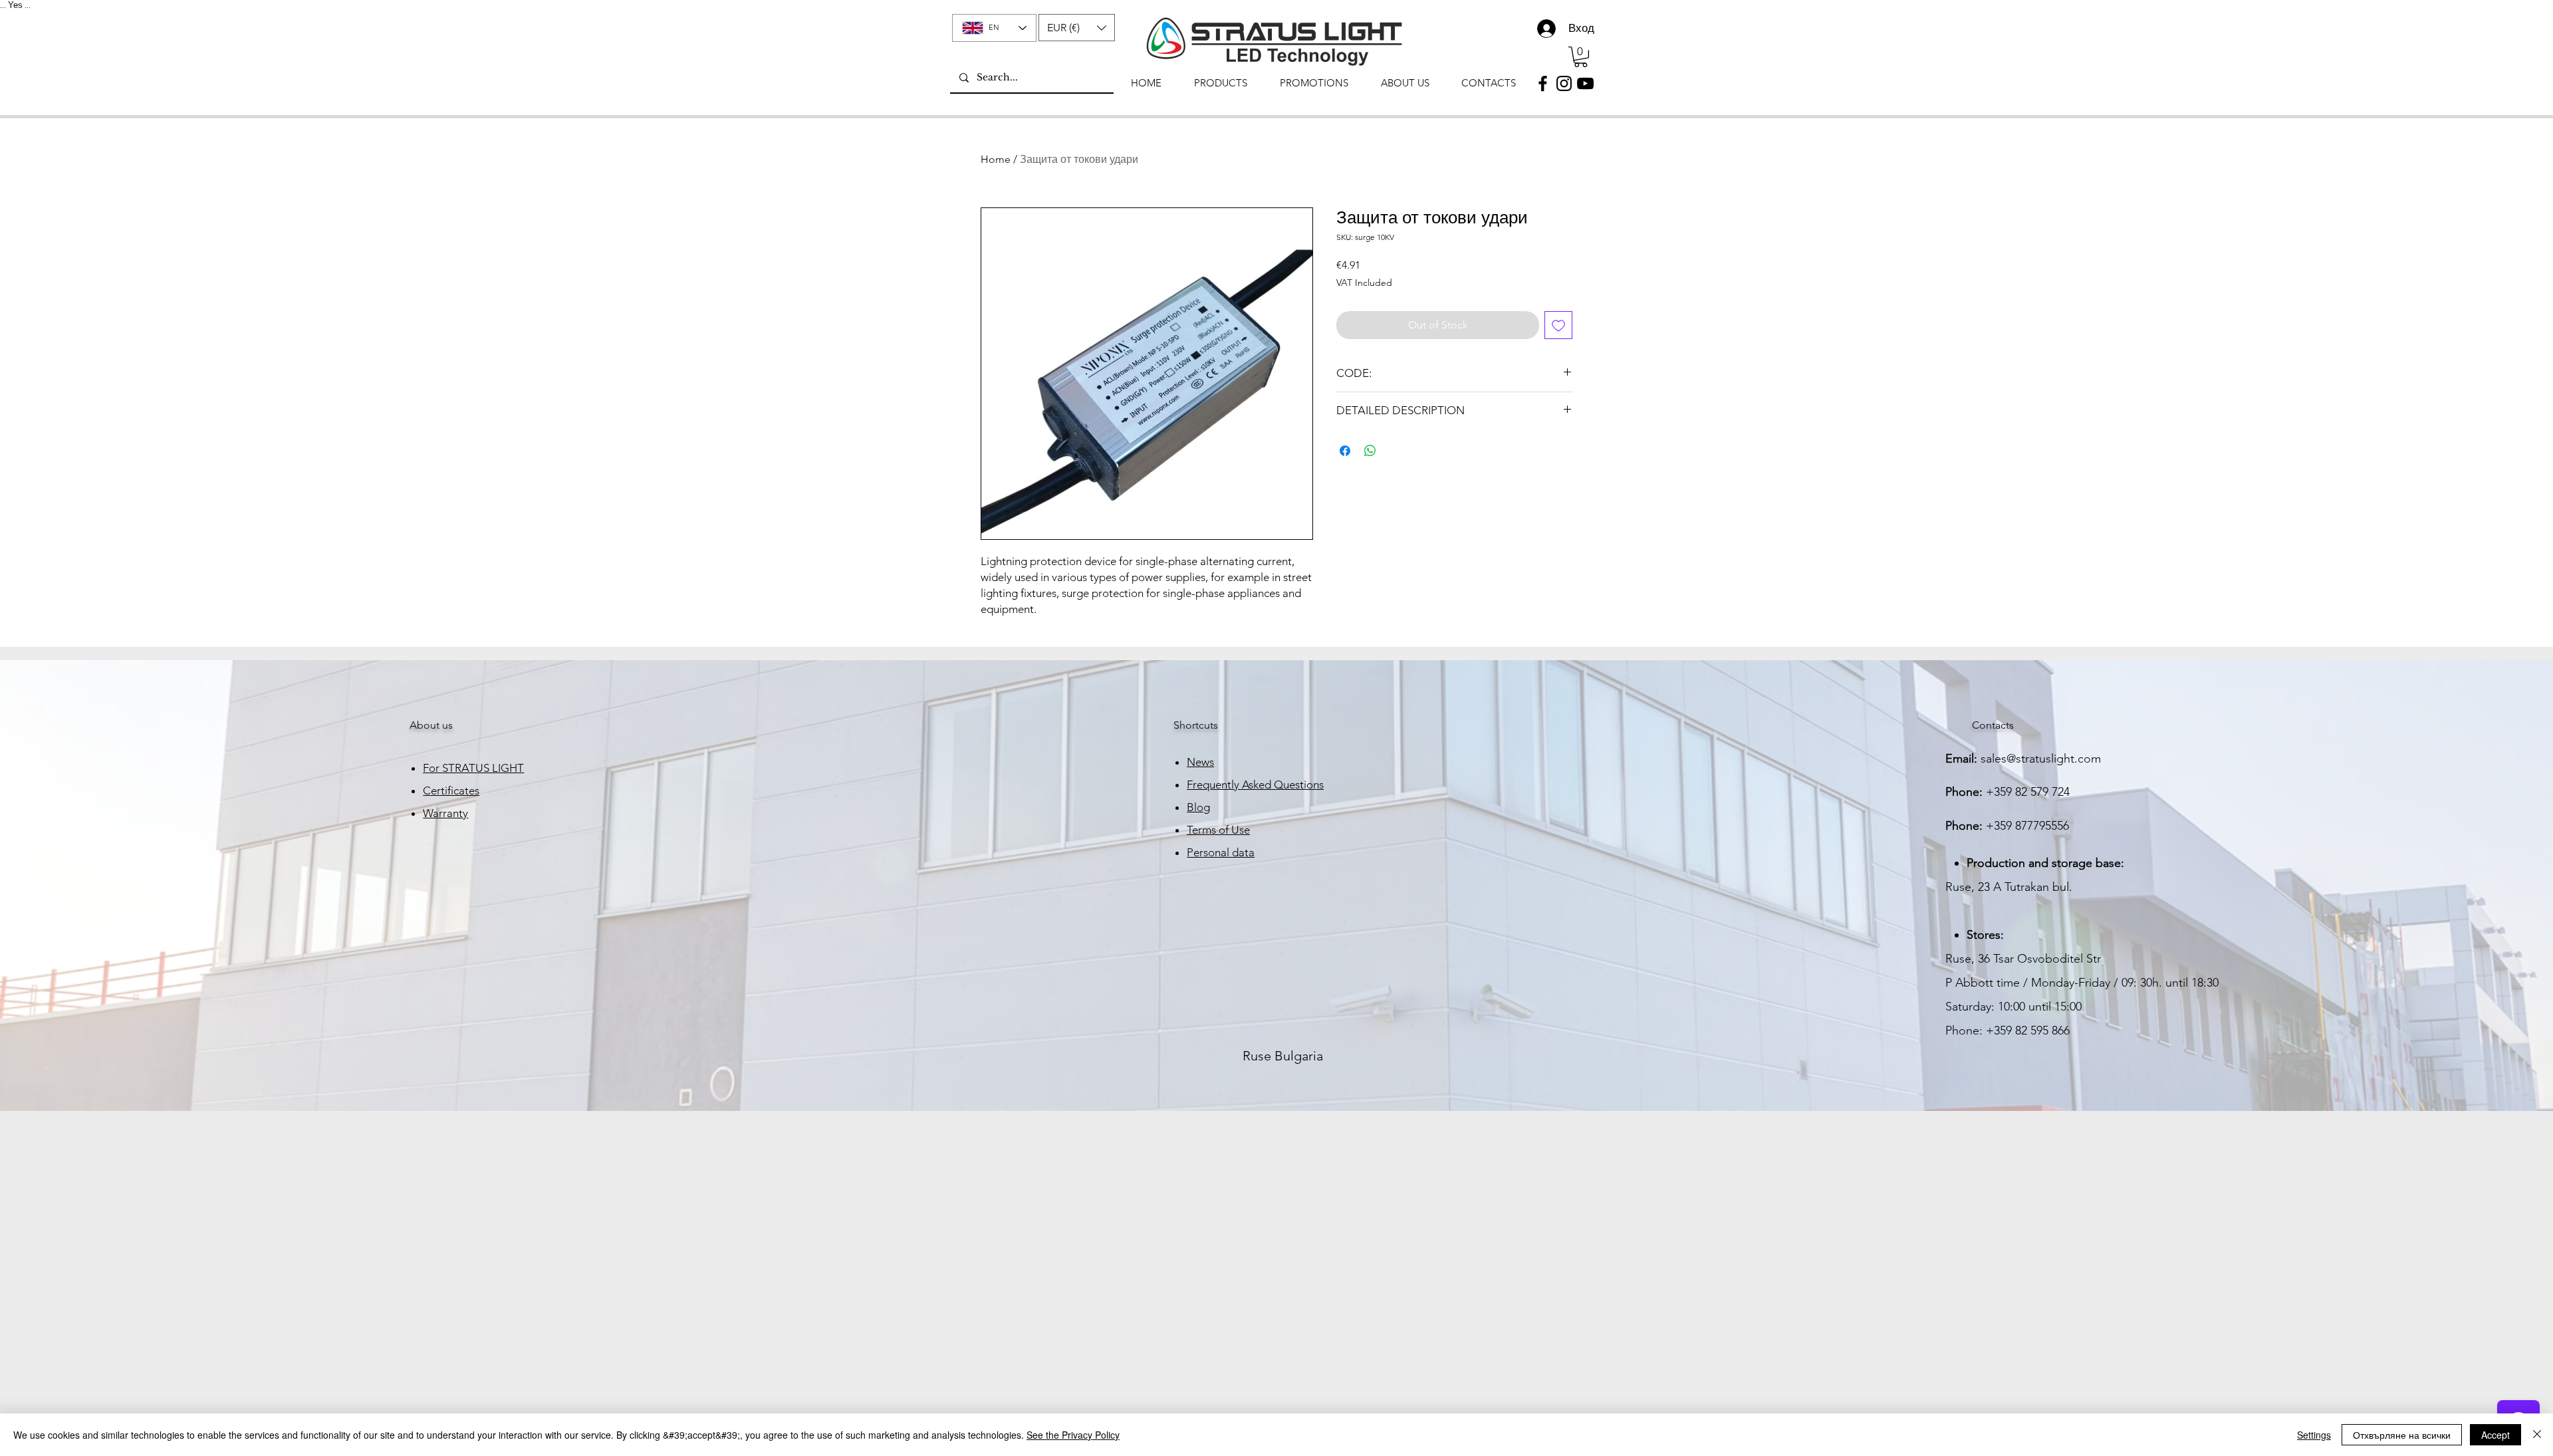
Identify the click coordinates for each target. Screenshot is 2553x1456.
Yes (15, 5)
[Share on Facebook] (1345, 451)
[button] (1077, 28)
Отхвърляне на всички (2402, 1435)
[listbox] (1077, 28)
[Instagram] (1564, 83)
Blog (1198, 807)
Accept (2495, 1435)
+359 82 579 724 (2028, 792)
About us (431, 725)
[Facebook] (1543, 83)
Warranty (445, 813)
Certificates (451, 790)
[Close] (2537, 1435)
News (1200, 762)
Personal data (1221, 852)
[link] (1581, 57)
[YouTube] (1585, 83)
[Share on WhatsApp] (1370, 451)
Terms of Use (1218, 830)
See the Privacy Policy (1073, 1435)
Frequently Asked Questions (1255, 785)
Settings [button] (2314, 1435)
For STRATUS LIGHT (473, 768)
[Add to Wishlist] (1558, 325)
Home (996, 159)
